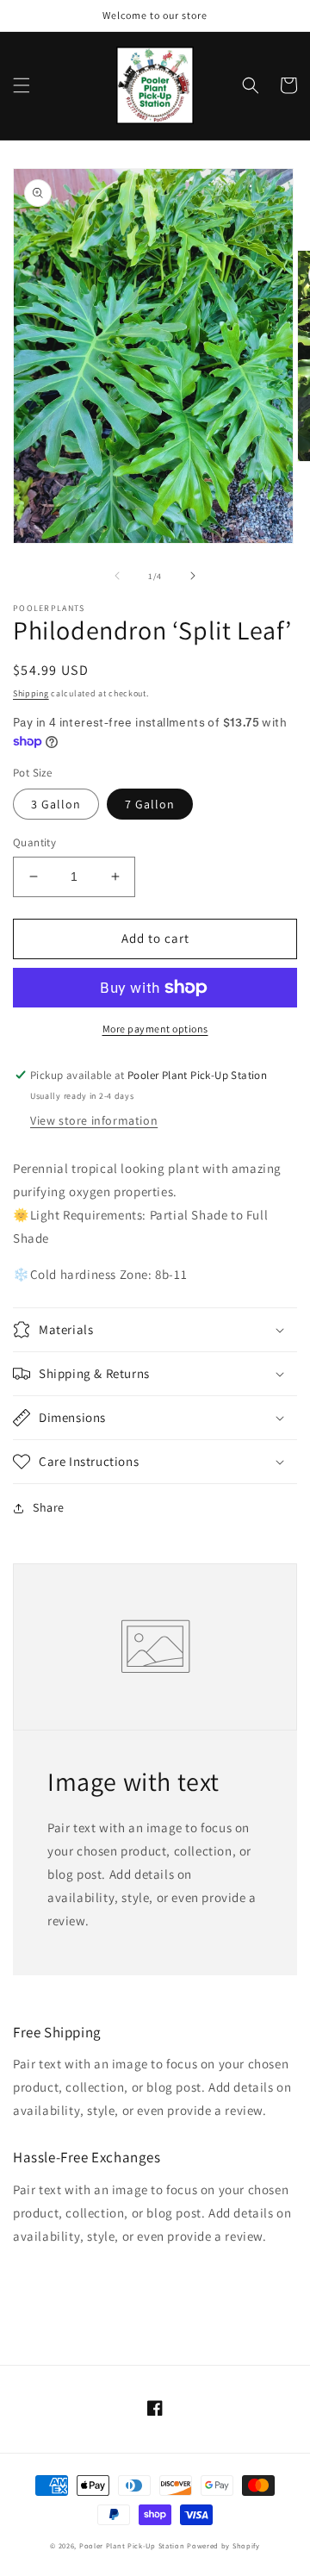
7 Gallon (150, 804)
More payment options (155, 1029)
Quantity (34, 842)
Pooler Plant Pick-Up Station (132, 2545)
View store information (94, 1120)
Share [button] (49, 1507)
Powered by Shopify (223, 2545)
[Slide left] (117, 576)
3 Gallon (56, 804)
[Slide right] (193, 576)
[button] (22, 85)
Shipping (31, 693)
